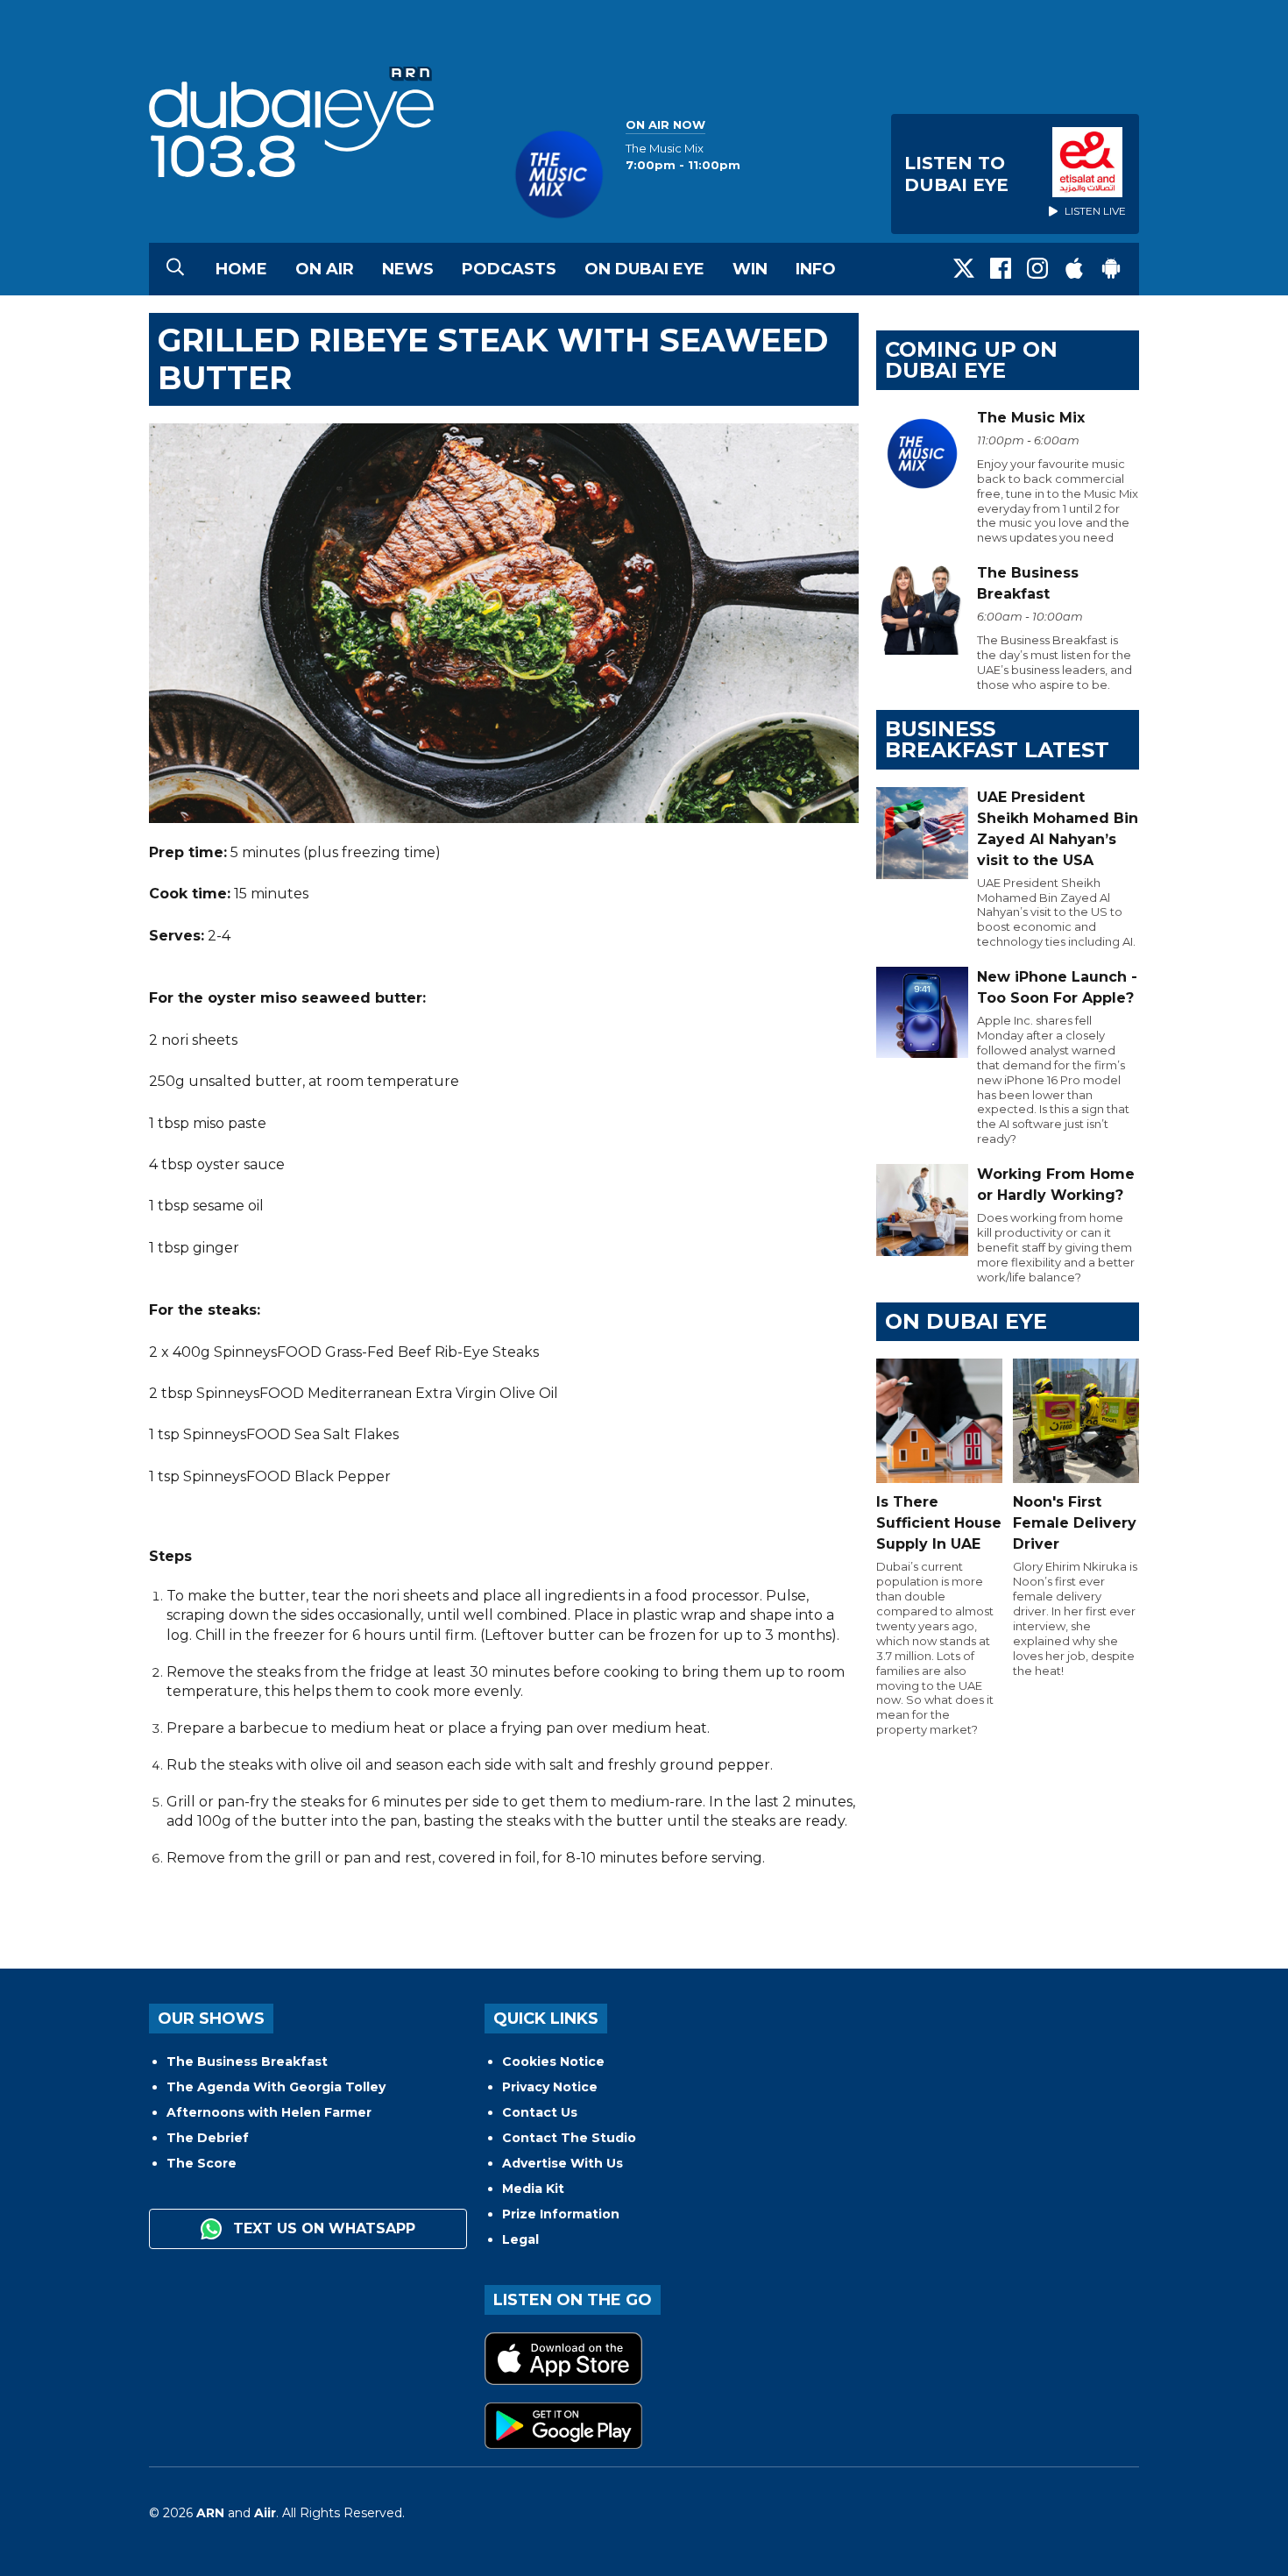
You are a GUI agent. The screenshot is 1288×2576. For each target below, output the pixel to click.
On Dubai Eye (644, 269)
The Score (202, 2163)
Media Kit (533, 2189)
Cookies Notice (553, 2062)
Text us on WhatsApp (322, 2228)
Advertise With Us (563, 2163)
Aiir (265, 2513)
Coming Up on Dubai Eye (971, 360)
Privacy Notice (550, 2087)
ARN (210, 2513)
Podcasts (509, 269)
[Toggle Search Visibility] (175, 269)
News (408, 269)
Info (816, 269)
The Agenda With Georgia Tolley (276, 2087)
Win (750, 269)
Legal (520, 2239)
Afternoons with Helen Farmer (269, 2112)
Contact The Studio (569, 2138)
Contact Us (540, 2112)
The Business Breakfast (247, 2062)
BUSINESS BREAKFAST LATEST (997, 739)
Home (241, 269)
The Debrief (208, 2138)
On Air (325, 269)
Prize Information (561, 2214)
